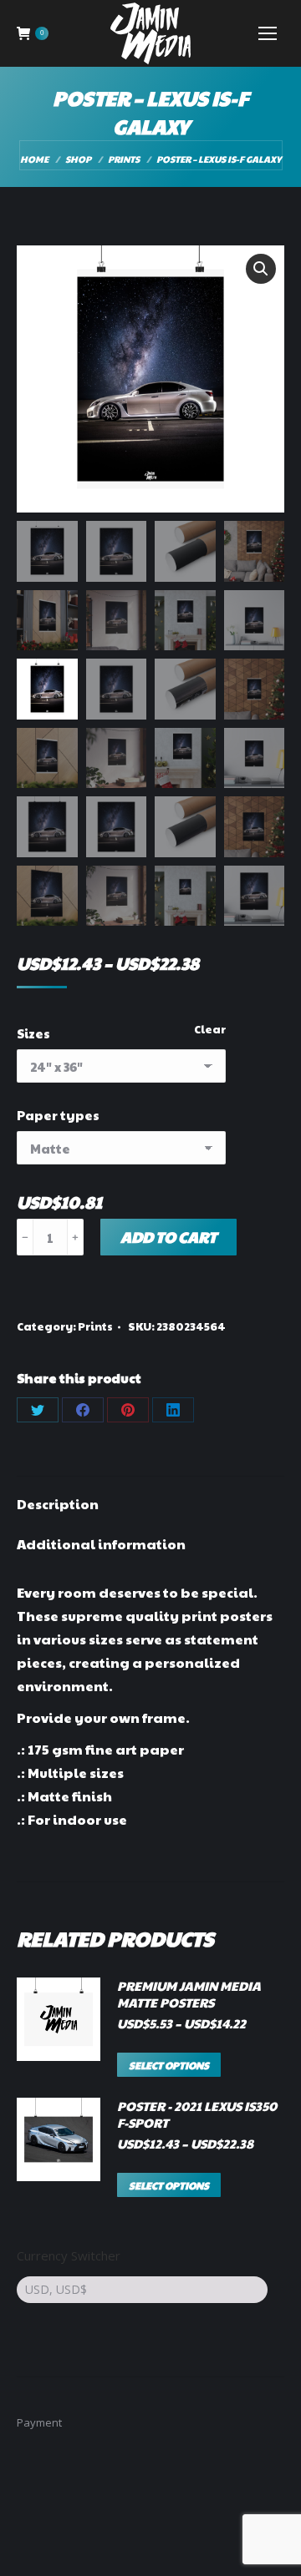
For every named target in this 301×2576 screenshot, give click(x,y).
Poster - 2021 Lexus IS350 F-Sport (197, 2114)
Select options (169, 2065)
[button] (261, 269)
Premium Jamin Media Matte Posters (189, 1994)
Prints (95, 1326)
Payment (39, 2422)
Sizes (33, 1033)
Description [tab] (58, 1504)
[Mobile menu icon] (268, 33)
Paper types (58, 1115)
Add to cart (168, 1237)
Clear (210, 1029)
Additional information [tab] (101, 1544)
